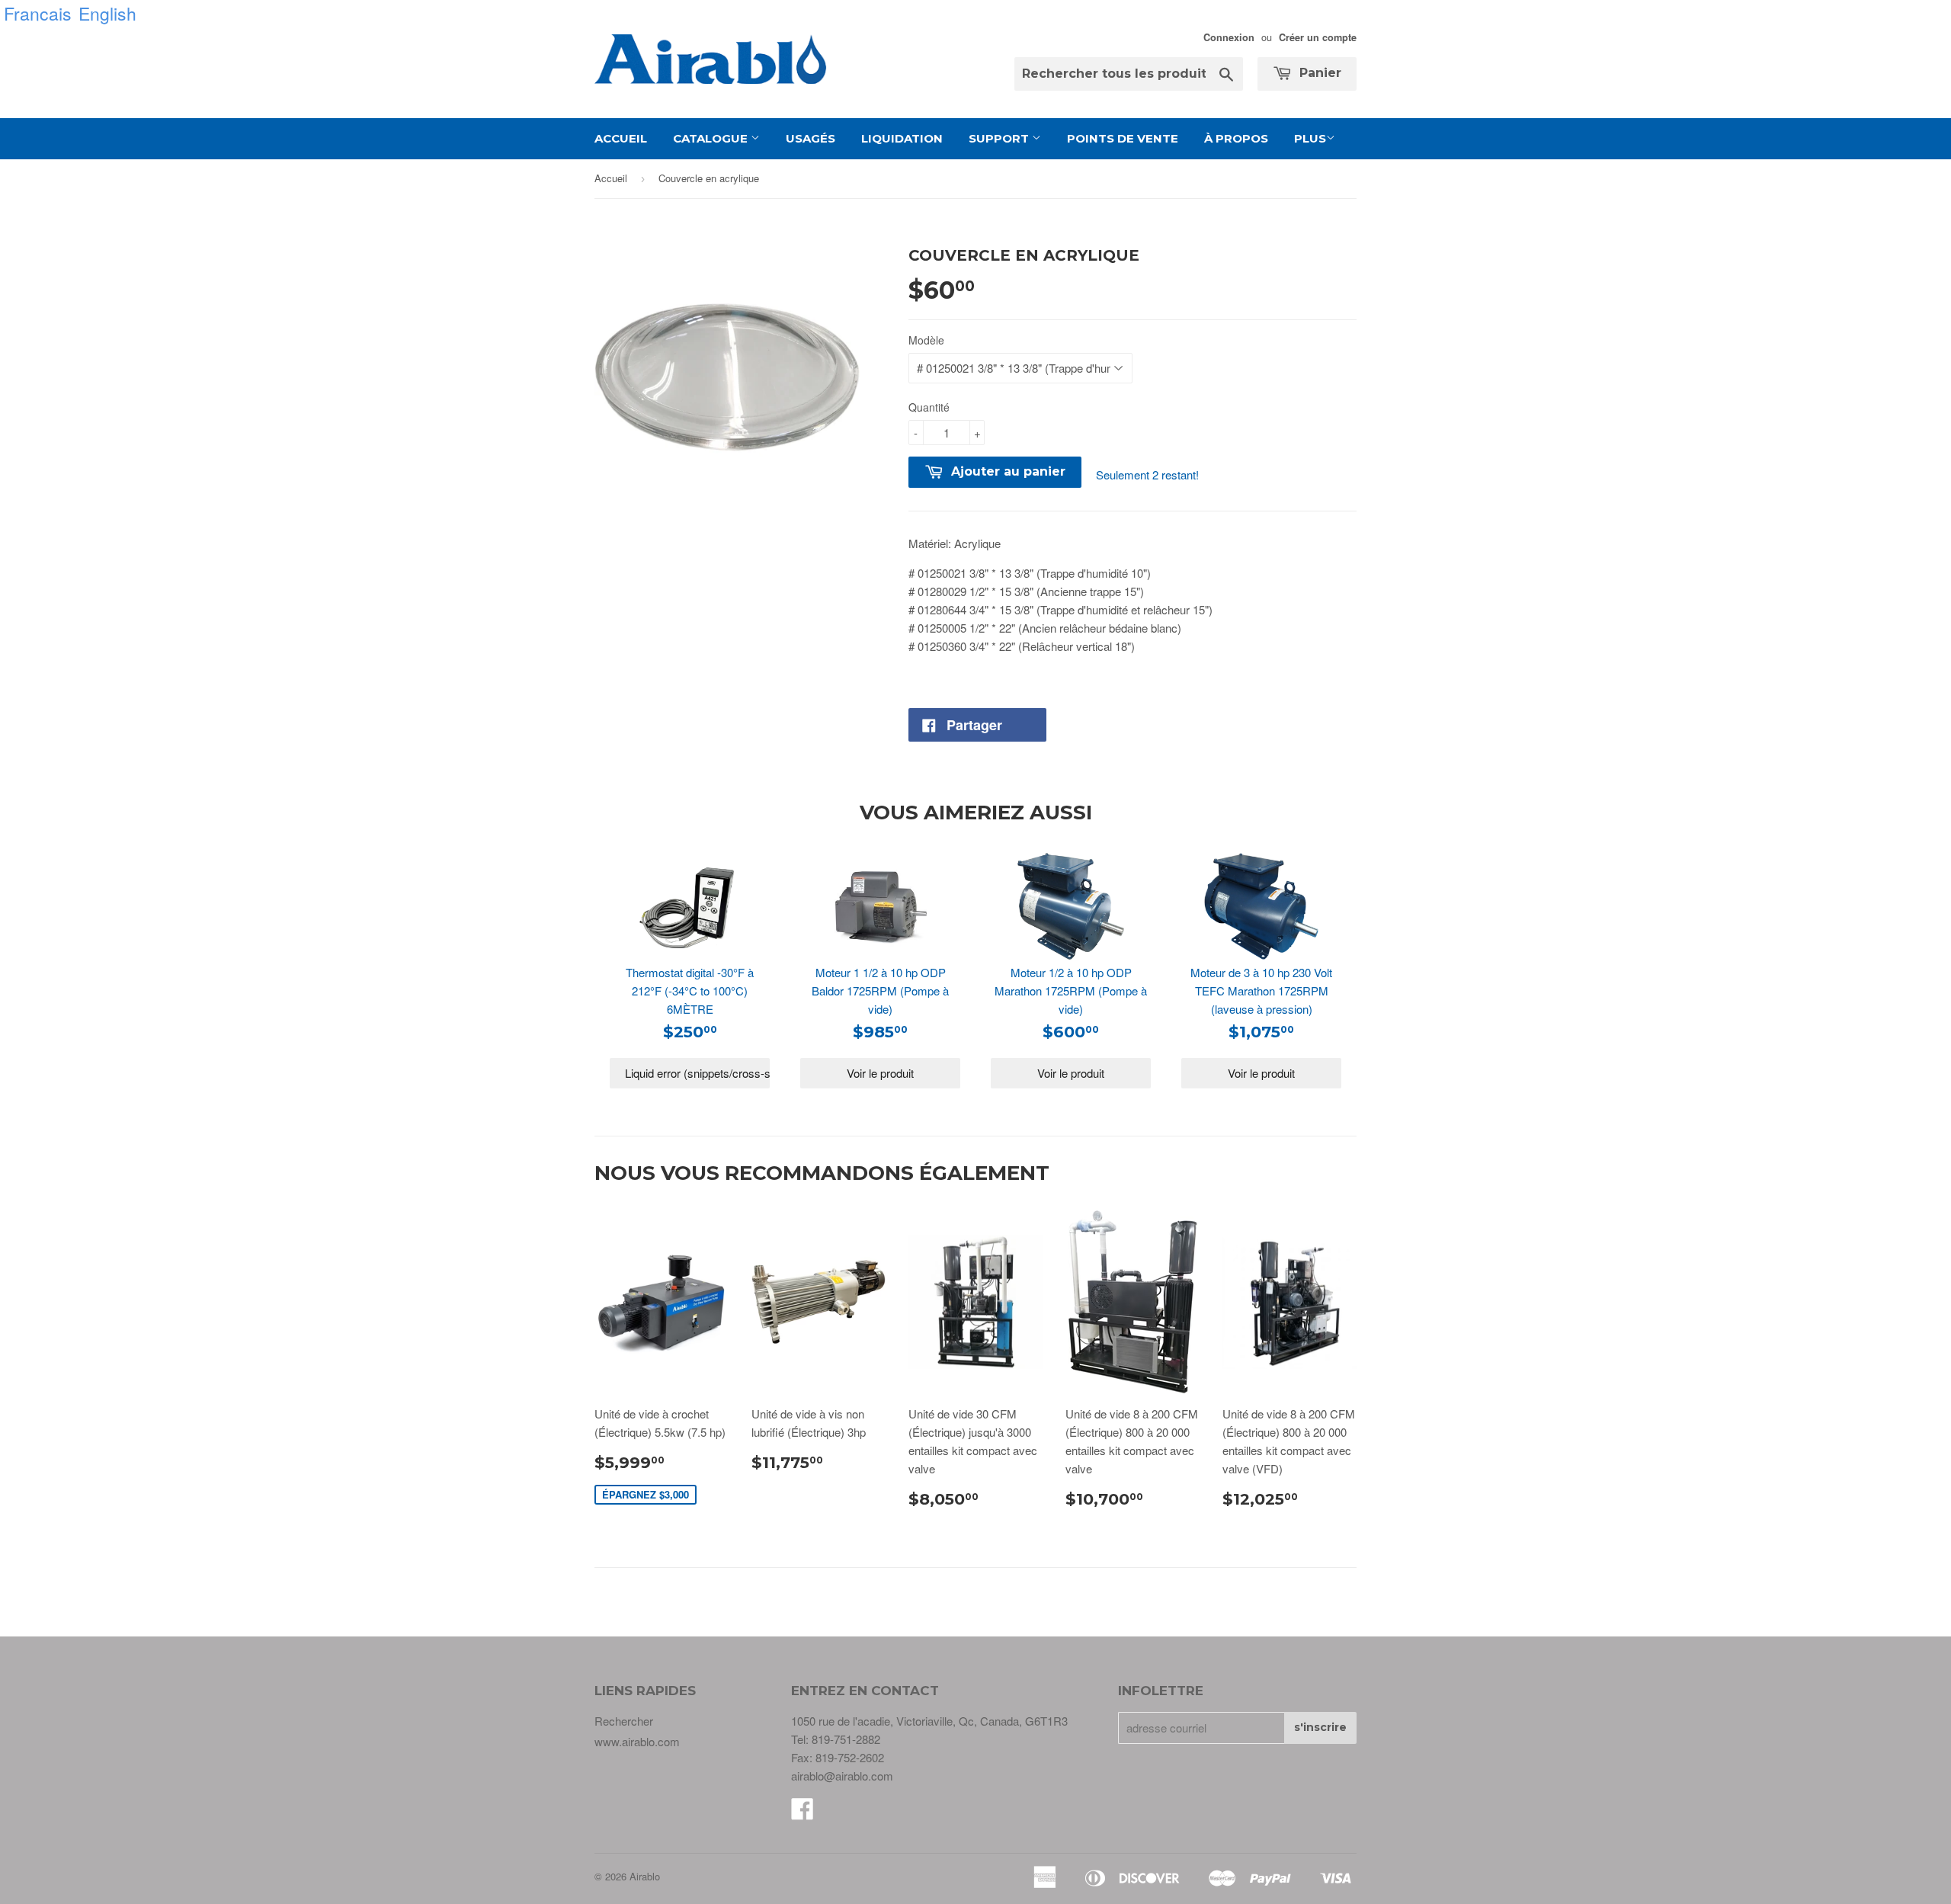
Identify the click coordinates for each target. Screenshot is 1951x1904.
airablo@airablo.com (842, 1776)
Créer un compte (1318, 37)
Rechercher (624, 1721)
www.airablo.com (637, 1741)
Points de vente (1123, 138)
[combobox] (1129, 74)
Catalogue (712, 138)
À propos (1236, 138)
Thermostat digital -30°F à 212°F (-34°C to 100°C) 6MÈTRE (690, 990)
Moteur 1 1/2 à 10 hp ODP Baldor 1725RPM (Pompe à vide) (880, 990)
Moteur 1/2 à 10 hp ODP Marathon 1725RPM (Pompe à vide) (1071, 990)
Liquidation (902, 138)
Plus (1310, 138)
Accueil (621, 138)
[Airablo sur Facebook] (803, 1813)
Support (1000, 138)
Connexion (1229, 37)
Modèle (926, 340)
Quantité (929, 407)
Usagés (811, 138)
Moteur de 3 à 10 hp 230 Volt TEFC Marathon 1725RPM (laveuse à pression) (1261, 990)
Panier (1318, 73)
